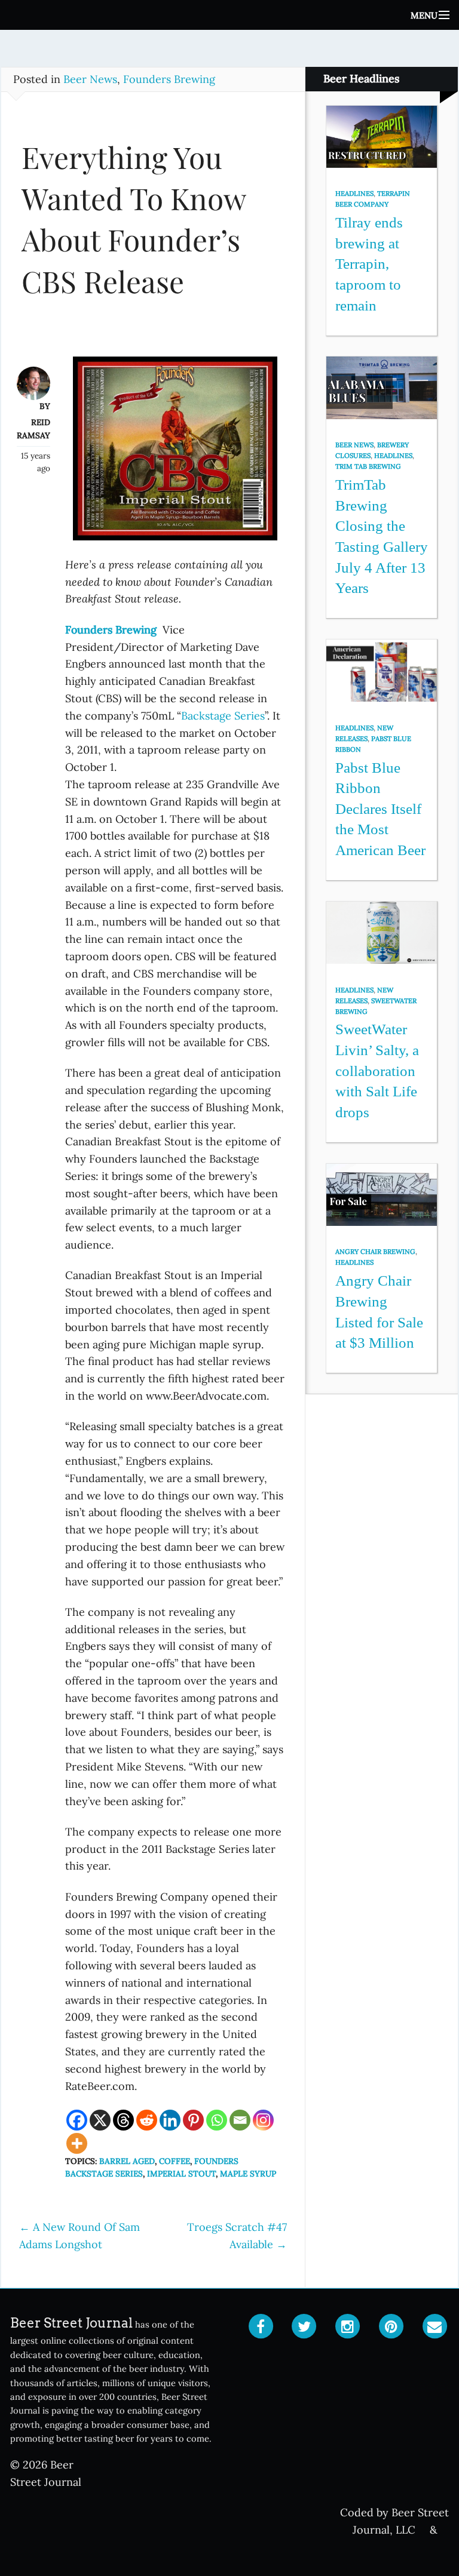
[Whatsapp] (217, 2120)
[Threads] (123, 2120)
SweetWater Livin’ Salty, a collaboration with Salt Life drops (377, 1071)
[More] (77, 2143)
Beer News (90, 79)
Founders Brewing (169, 79)
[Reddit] (147, 2120)
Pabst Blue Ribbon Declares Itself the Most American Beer (380, 809)
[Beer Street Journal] (229, 15)
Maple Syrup (248, 2174)
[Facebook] (77, 2120)
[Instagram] (263, 2120)
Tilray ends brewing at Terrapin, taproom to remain (369, 264)
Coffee (175, 2161)
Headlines (354, 193)
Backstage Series (223, 716)
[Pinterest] (193, 2120)
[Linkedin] (170, 2120)
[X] (100, 2120)
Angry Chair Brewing (375, 1252)
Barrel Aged (127, 2161)
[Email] (240, 2120)
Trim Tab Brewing (368, 466)
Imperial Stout (181, 2174)
